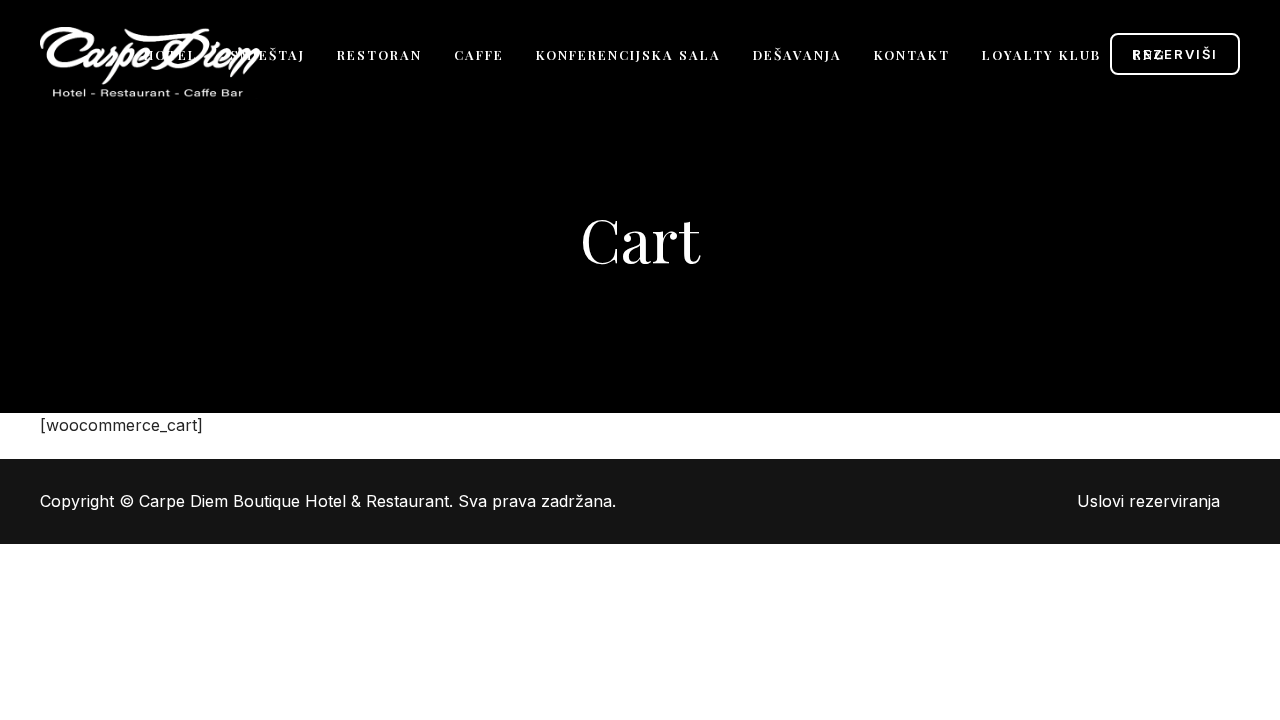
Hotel (171, 54)
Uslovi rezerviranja (1148, 501)
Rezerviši (1175, 54)
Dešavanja (797, 54)
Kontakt (912, 54)
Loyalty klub (1041, 54)
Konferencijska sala (628, 54)
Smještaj (267, 54)
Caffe (479, 54)
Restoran (379, 54)
